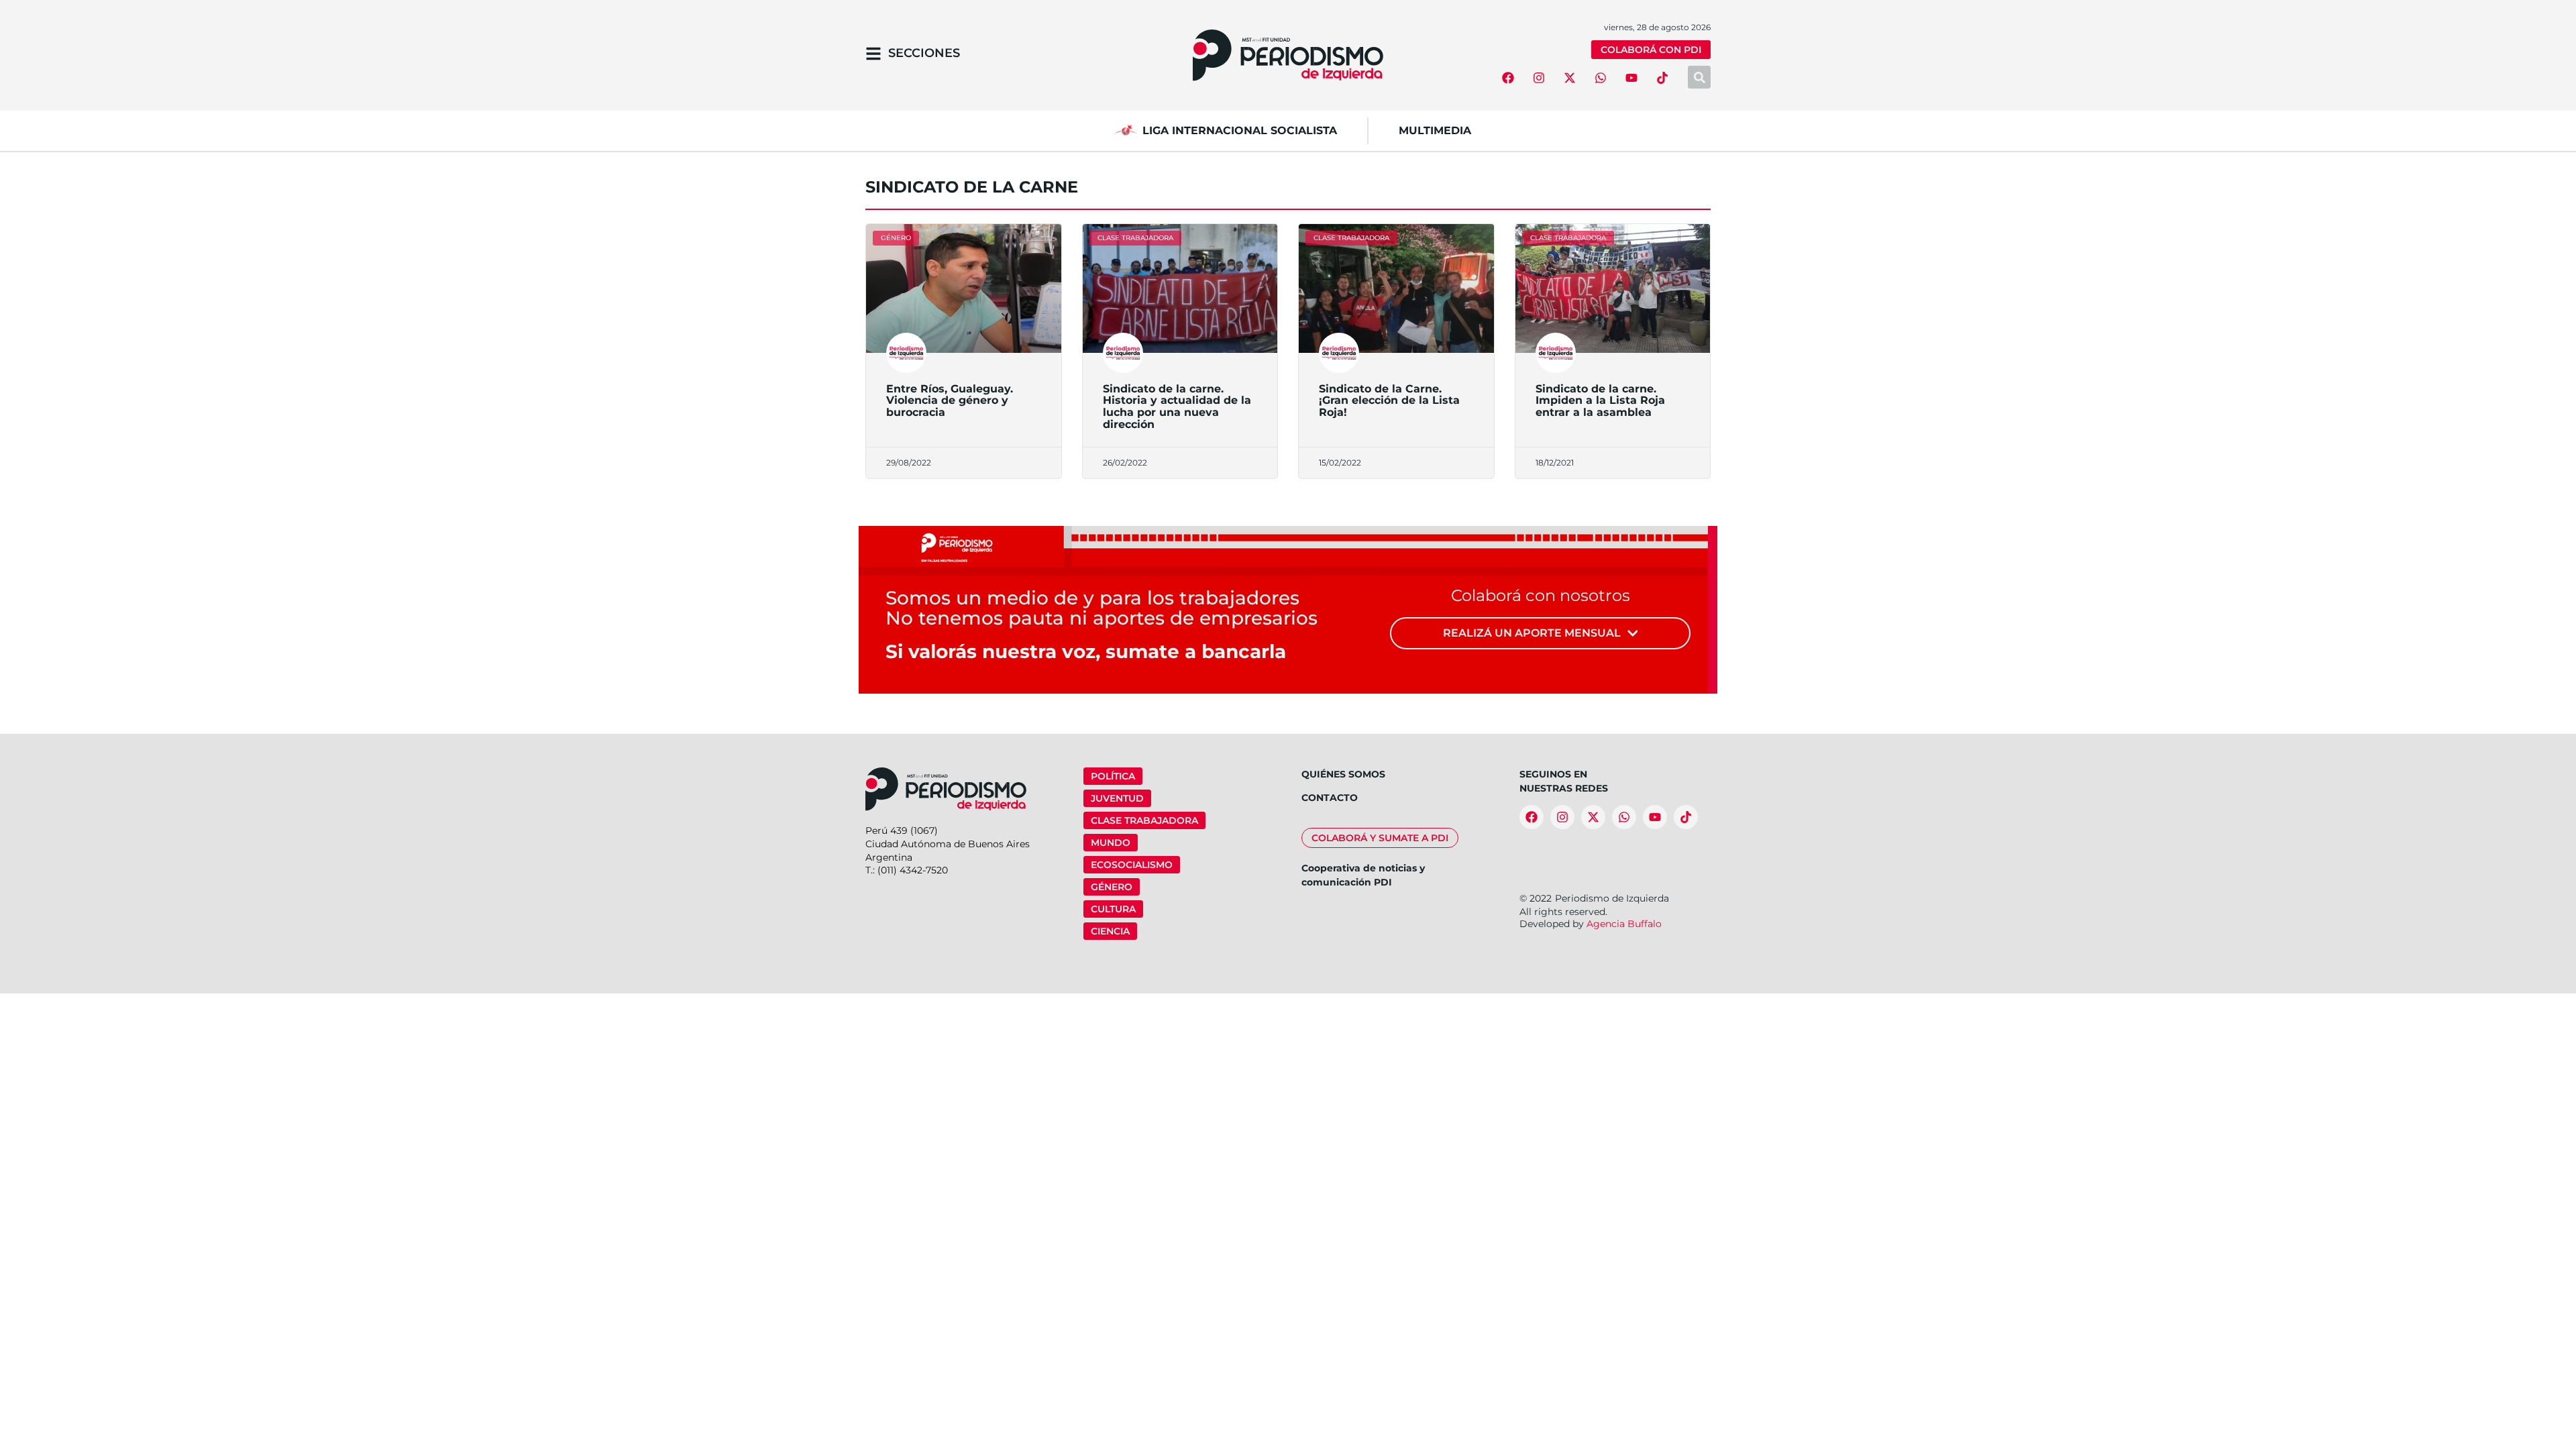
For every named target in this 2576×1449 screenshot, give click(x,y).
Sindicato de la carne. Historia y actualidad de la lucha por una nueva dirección (1177, 407)
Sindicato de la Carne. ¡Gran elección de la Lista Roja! (1389, 400)
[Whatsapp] (1601, 78)
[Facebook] (1508, 78)
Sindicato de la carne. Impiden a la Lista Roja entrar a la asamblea (1600, 400)
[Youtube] (1631, 78)
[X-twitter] (1570, 78)
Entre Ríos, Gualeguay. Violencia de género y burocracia (950, 400)
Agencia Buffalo (1624, 924)
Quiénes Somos (1343, 774)
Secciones (924, 53)
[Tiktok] (1662, 78)
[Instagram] (1539, 78)
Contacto (1330, 798)
